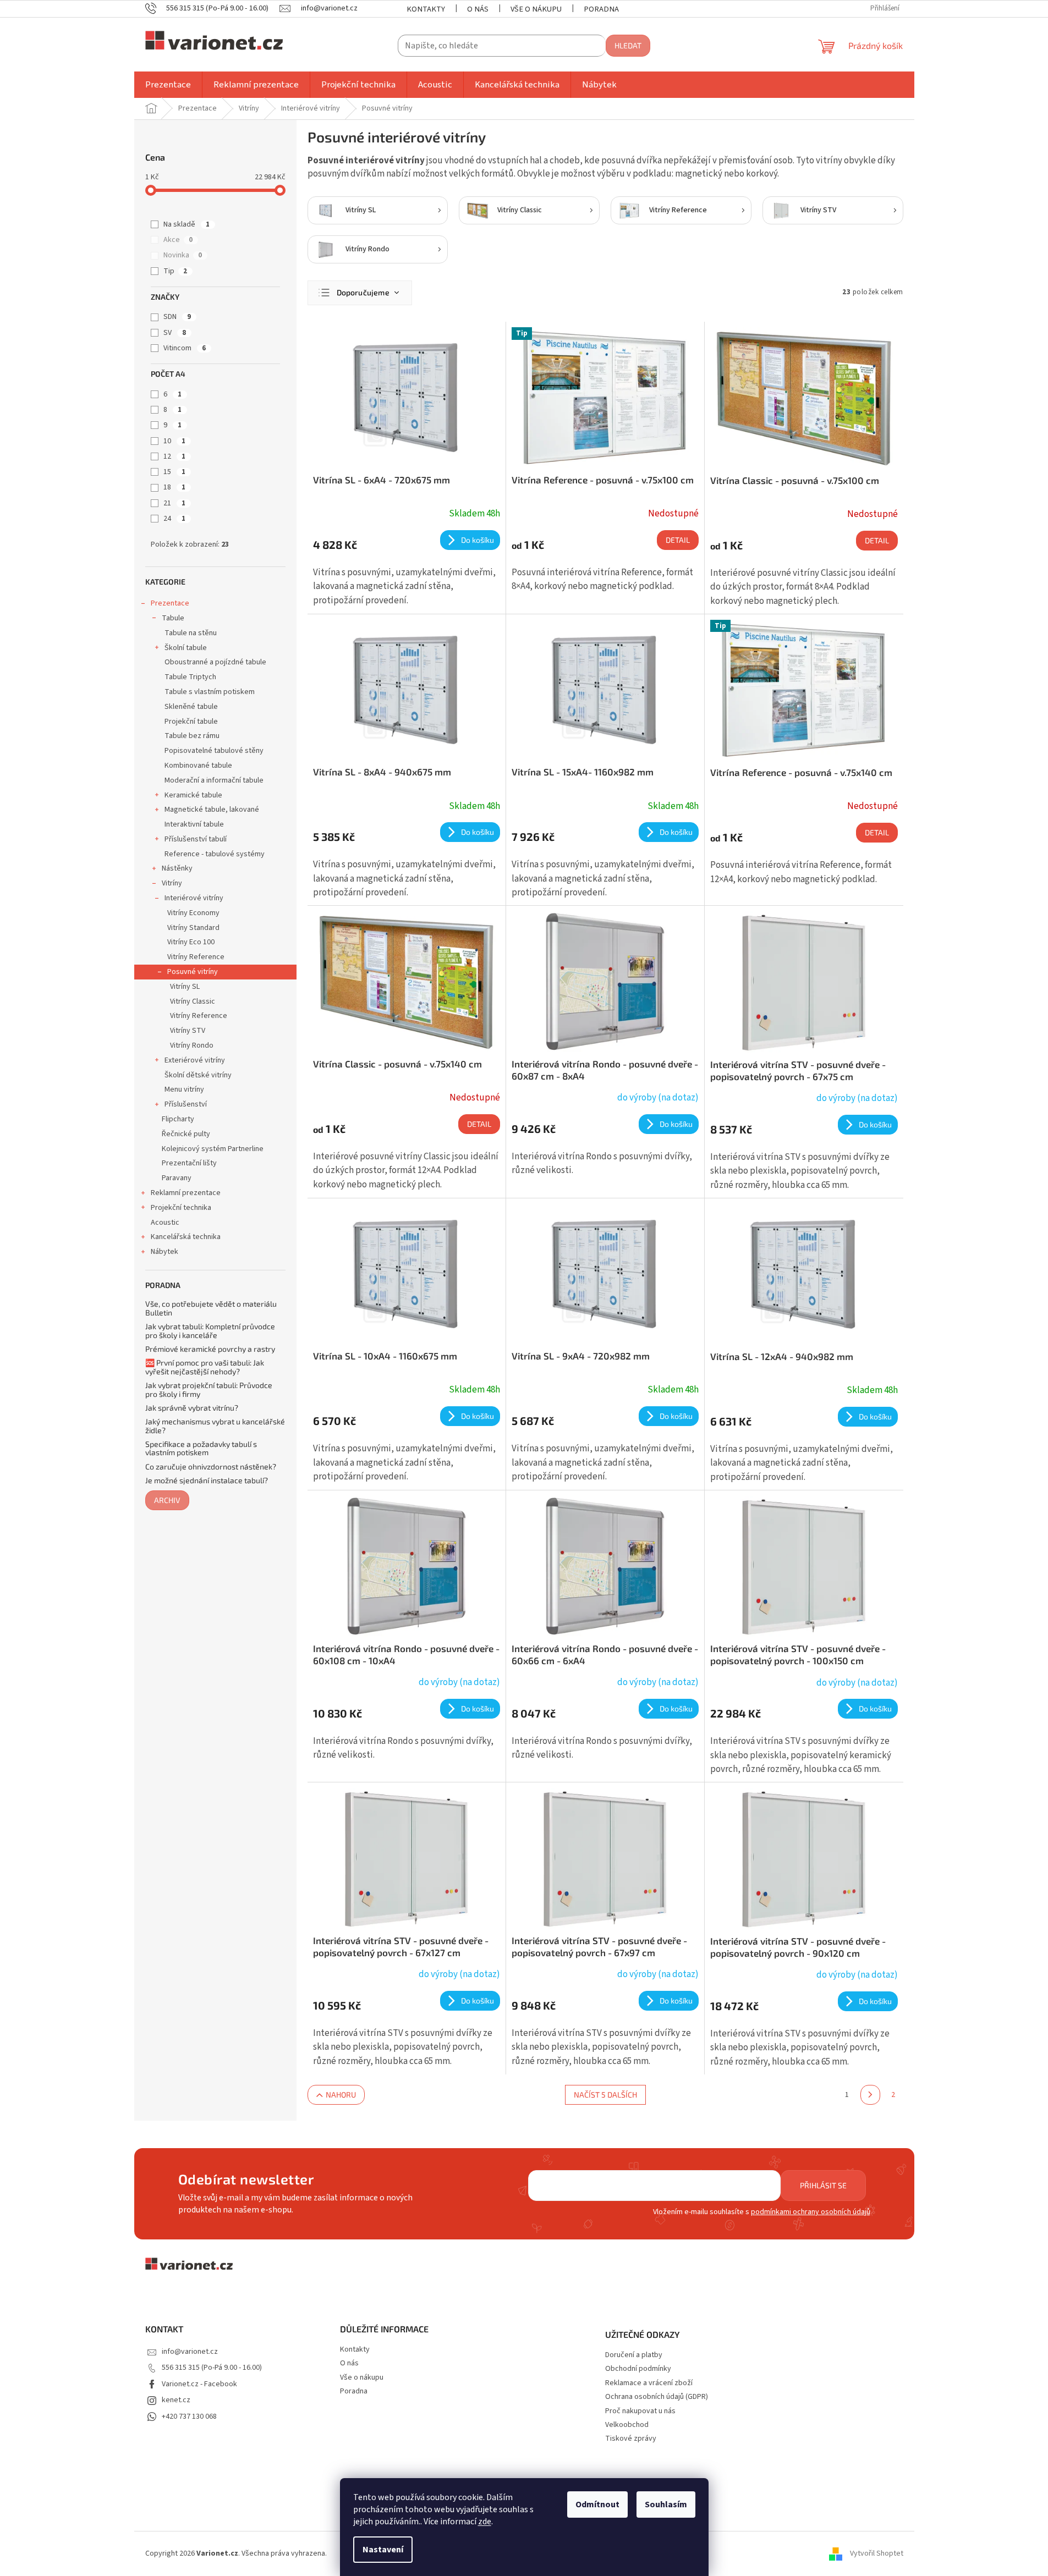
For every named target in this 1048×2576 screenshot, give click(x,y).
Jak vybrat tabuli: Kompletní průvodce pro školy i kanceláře (210, 1331)
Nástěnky (177, 868)
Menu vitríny (184, 1089)
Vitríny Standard (193, 928)
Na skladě (186, 224)
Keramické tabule (193, 795)
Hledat (628, 45)
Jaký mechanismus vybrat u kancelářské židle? (215, 1426)
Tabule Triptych (190, 677)
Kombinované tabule (198, 766)
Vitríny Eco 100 (191, 942)
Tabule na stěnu (191, 633)
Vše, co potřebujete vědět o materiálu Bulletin (211, 1308)
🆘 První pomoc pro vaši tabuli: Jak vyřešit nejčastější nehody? (205, 1367)
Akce (178, 240)
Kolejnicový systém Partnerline (213, 1149)
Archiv (167, 1500)
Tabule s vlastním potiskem (210, 692)
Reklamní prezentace (186, 1193)
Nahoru (341, 2095)
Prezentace (170, 603)
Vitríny (172, 883)
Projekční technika (181, 1208)
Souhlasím (666, 2505)
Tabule (173, 618)
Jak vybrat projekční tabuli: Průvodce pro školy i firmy (209, 1389)
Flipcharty (178, 1119)
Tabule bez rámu (192, 736)
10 (174, 441)
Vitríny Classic (193, 1001)
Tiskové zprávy (631, 2439)
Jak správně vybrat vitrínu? (192, 1408)
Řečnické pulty (186, 1134)
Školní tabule (186, 648)
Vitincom (185, 348)
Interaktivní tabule (194, 824)
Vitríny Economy (193, 913)
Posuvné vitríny (193, 972)
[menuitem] (168, 85)
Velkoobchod (627, 2425)
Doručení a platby (634, 2355)
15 (174, 472)
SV (175, 333)
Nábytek (164, 1252)
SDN (177, 317)
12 (174, 456)
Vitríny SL (185, 987)
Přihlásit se (823, 2185)
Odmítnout (597, 2505)
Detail (678, 540)
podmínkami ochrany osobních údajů (811, 2212)
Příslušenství (186, 1104)
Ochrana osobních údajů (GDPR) (657, 2397)
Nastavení (383, 2550)
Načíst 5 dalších (605, 2095)
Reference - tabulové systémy (215, 854)
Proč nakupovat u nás (640, 2411)
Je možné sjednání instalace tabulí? (207, 1480)
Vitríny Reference (196, 957)
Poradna (601, 9)
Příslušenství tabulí (196, 839)
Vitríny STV (188, 1031)
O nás (478, 9)
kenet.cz (176, 2400)
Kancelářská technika (186, 1237)
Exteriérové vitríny (195, 1060)
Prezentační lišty (189, 1163)
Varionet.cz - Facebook (199, 2384)
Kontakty (426, 9)
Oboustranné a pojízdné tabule (215, 662)
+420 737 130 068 (189, 2417)
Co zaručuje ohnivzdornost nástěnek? (211, 1466)
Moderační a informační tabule (214, 780)
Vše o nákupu (536, 9)
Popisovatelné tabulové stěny (214, 751)
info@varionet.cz (190, 2352)
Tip (175, 271)
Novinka (183, 255)
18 (174, 487)
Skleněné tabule (191, 707)
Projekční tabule (191, 722)
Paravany (177, 1178)
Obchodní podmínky (638, 2369)
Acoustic (165, 1223)
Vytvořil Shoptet (877, 2553)
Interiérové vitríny (194, 898)
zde (485, 2522)
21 (174, 503)
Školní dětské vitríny (198, 1075)
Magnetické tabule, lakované (212, 810)
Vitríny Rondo (192, 1045)
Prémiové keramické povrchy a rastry (210, 1349)
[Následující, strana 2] (870, 2095)
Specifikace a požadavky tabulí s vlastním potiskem (201, 1448)
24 (174, 519)
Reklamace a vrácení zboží (649, 2383)
